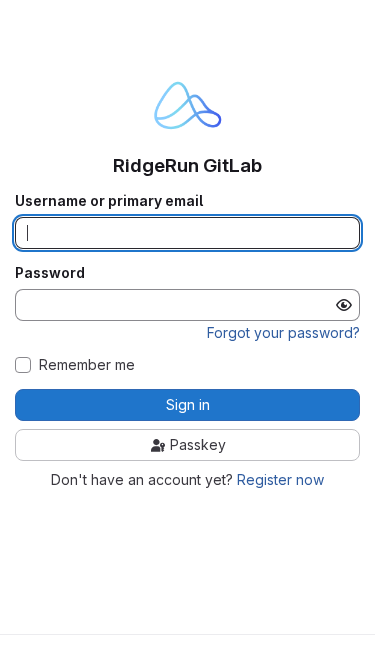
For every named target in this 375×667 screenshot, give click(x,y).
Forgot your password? (283, 332)
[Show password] (344, 305)
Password (50, 273)
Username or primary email (109, 201)
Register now (280, 479)
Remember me (87, 365)
